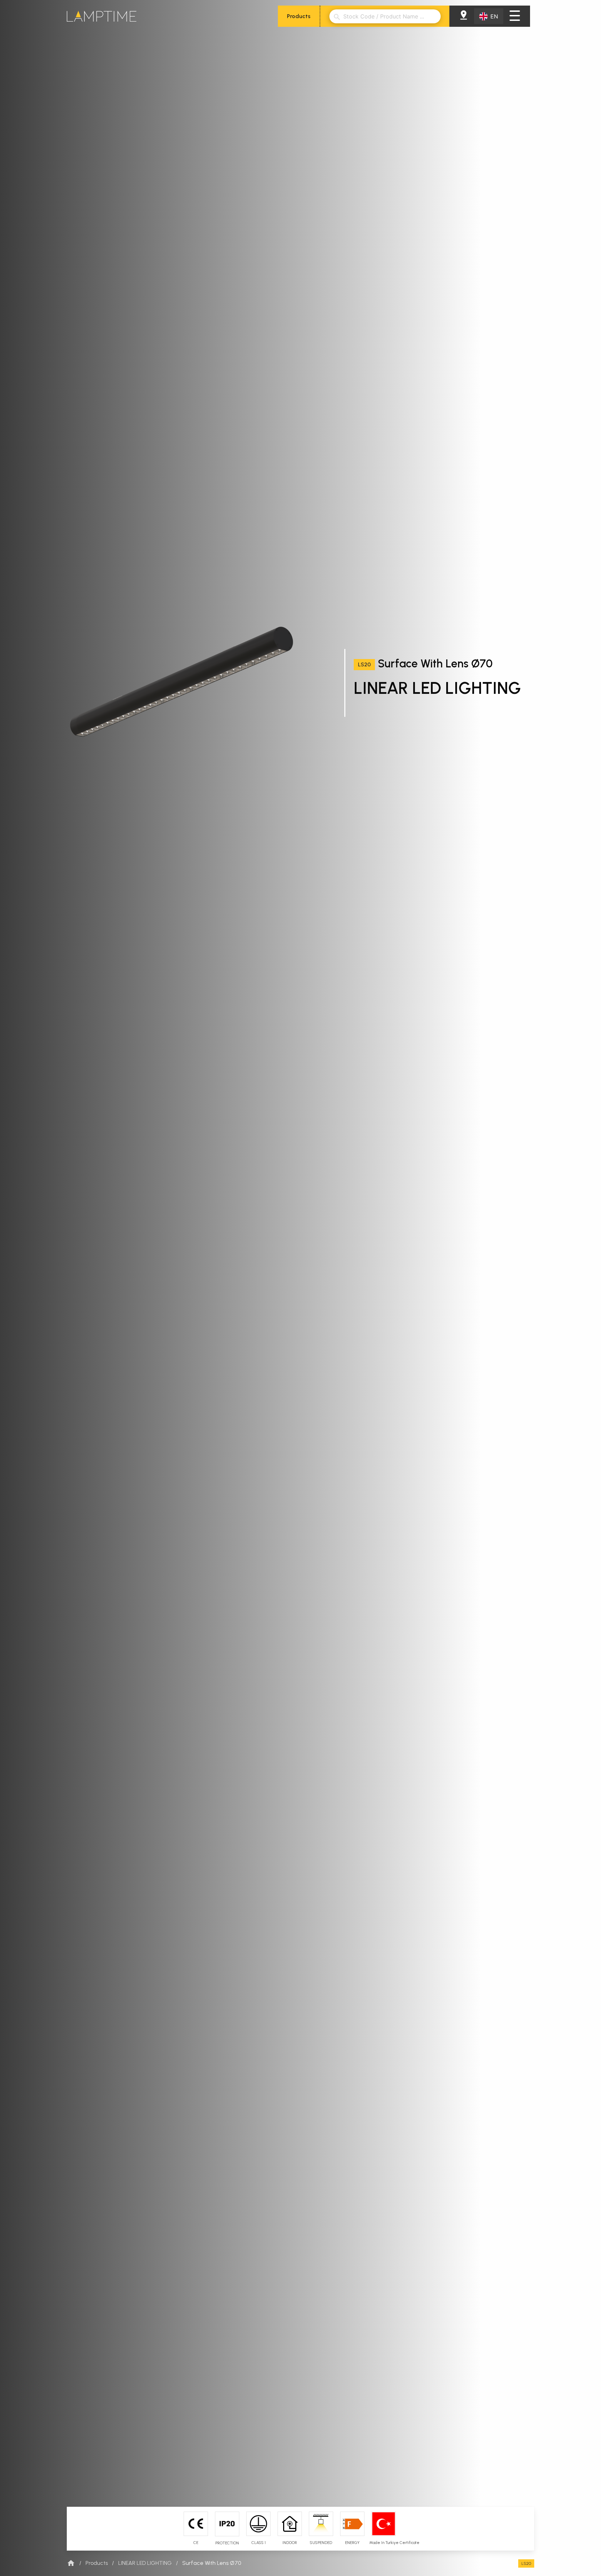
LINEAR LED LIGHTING (145, 2563)
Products (299, 16)
